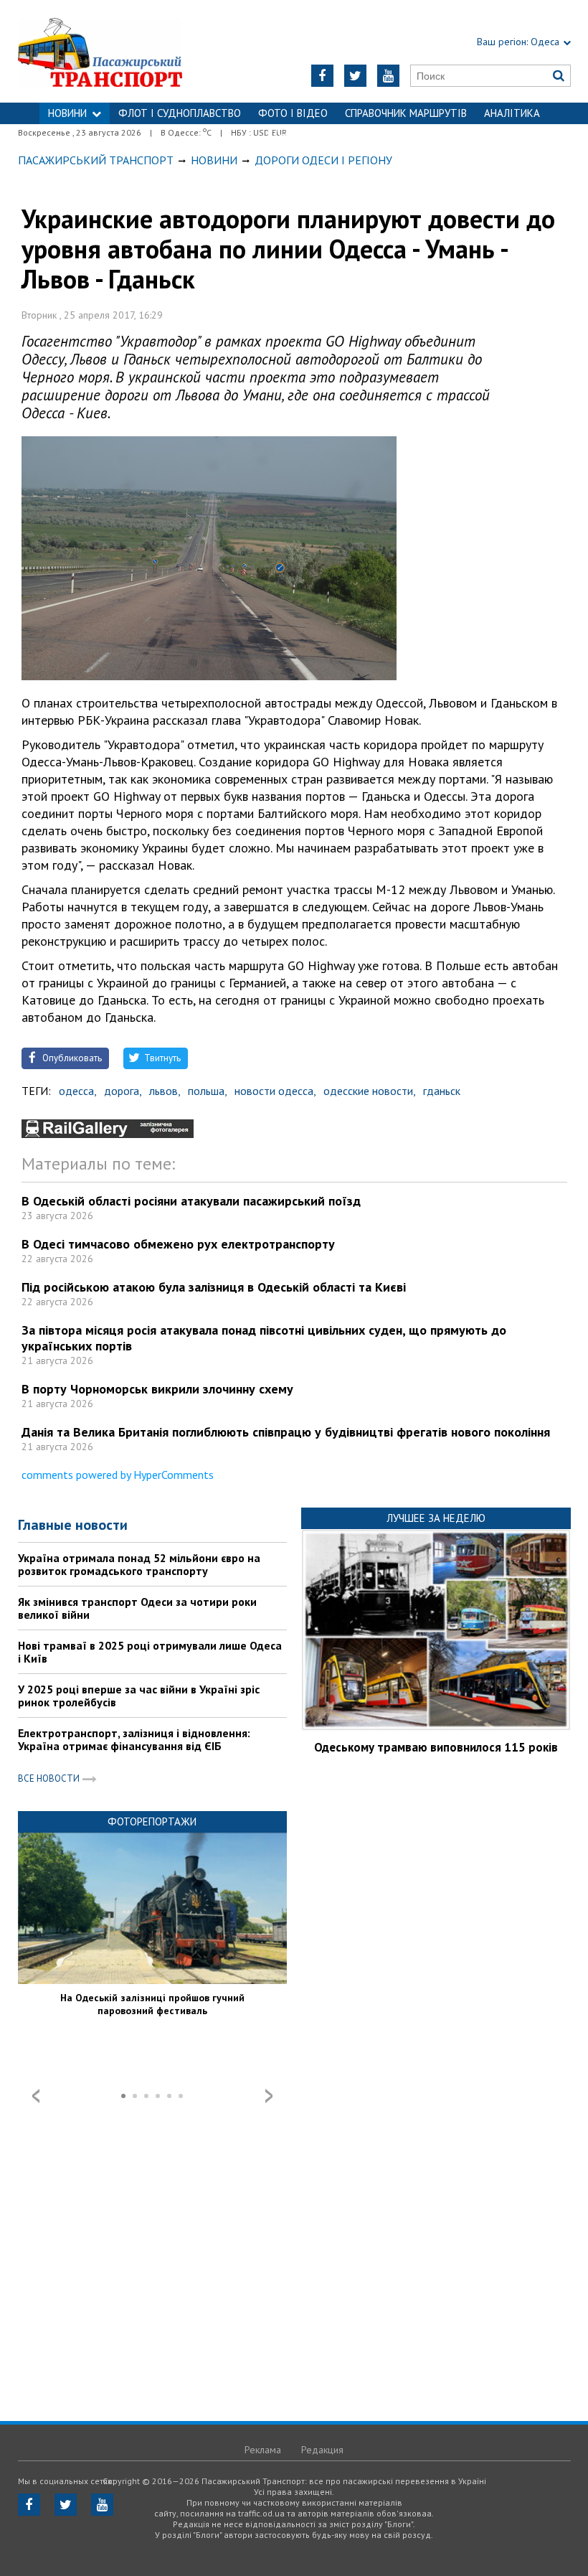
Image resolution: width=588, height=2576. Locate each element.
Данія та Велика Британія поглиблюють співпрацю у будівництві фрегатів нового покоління (286, 1432)
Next (269, 2096)
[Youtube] (388, 76)
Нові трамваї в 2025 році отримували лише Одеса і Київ (150, 1652)
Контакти (294, 135)
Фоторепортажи (152, 1821)
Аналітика (512, 113)
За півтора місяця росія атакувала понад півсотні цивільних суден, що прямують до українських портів (264, 1338)
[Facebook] (322, 76)
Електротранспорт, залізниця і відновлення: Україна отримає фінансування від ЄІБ (134, 1739)
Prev (36, 2096)
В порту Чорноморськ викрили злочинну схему (157, 1389)
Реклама (263, 2450)
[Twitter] (355, 76)
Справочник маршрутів (406, 113)
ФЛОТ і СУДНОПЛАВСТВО (180, 113)
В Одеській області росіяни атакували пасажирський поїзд (191, 1201)
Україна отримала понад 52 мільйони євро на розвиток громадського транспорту (139, 1564)
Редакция (322, 2450)
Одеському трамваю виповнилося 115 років (436, 1747)
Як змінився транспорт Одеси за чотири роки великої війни (137, 1608)
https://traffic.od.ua (115, 51)
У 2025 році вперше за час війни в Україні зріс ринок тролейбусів (139, 1696)
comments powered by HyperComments (118, 1475)
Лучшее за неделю (436, 1518)
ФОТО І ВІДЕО (293, 113)
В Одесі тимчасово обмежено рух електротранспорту (178, 1244)
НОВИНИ (67, 113)
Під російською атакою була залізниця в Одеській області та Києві (214, 1287)
